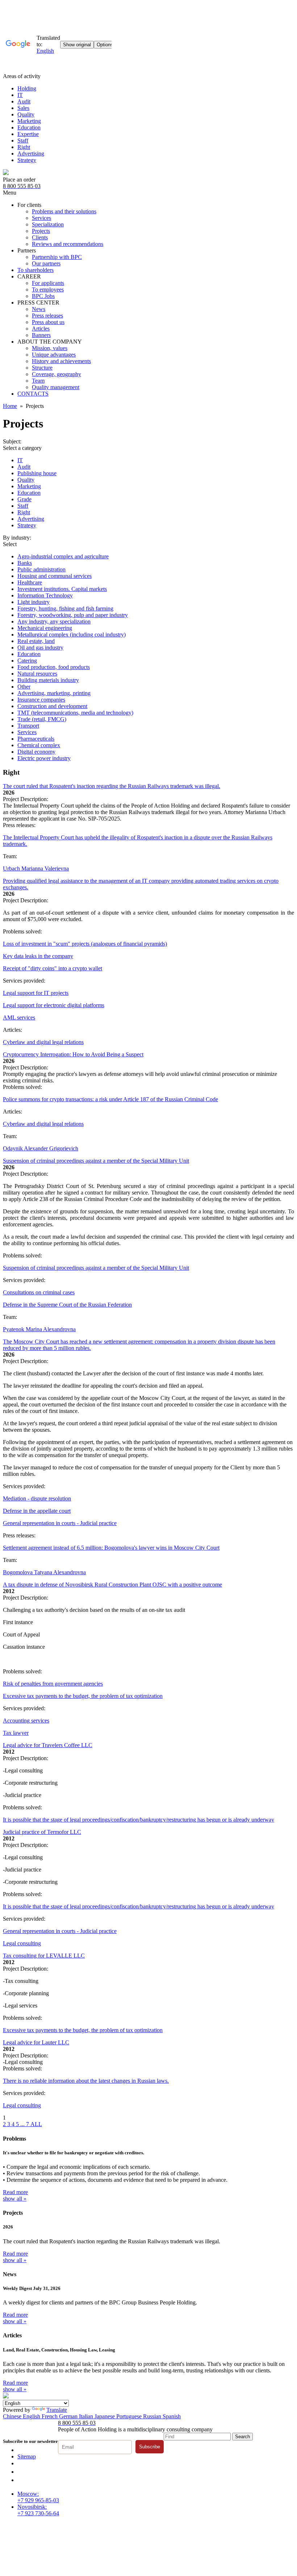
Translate (57, 2410)
